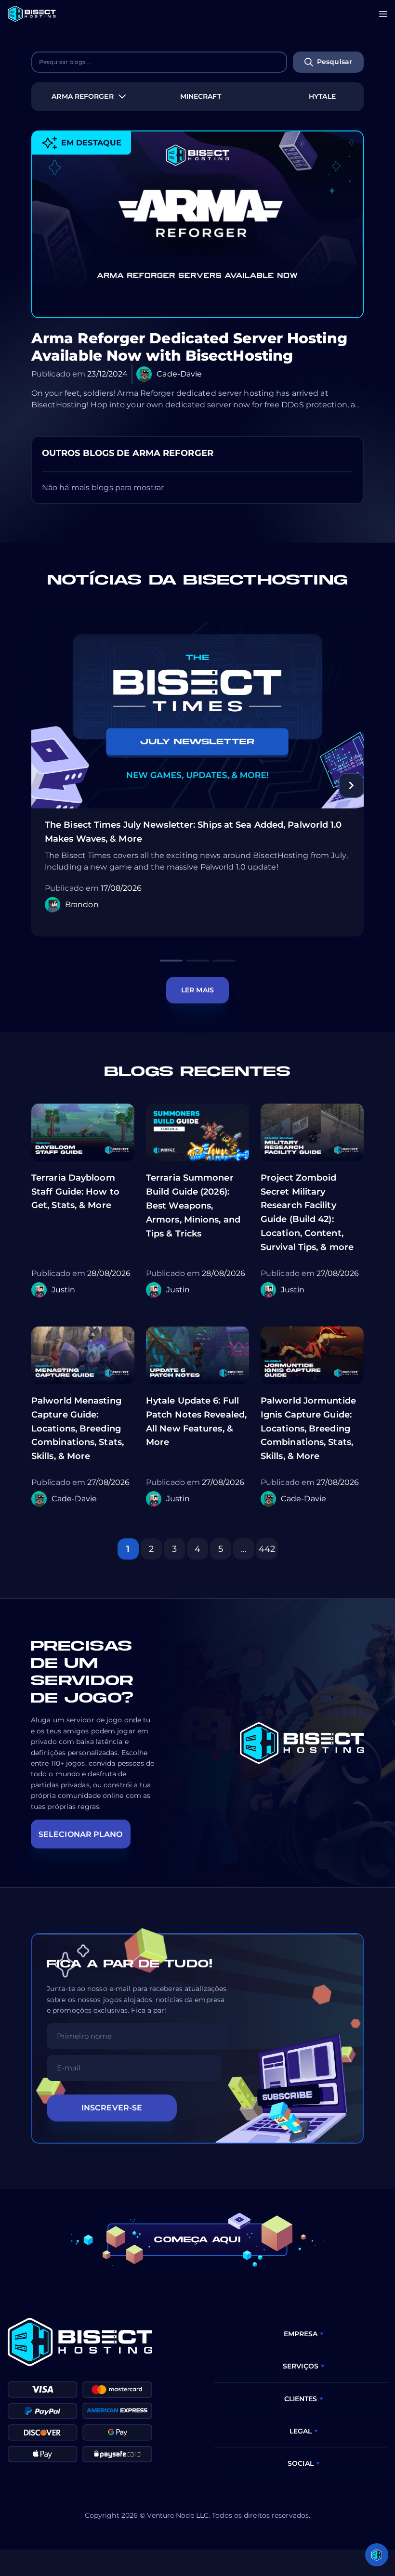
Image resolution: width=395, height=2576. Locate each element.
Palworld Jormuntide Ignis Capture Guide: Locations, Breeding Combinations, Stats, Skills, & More (308, 1428)
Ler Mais (197, 990)
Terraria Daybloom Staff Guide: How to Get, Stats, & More (75, 1192)
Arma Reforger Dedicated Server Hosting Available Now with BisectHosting (189, 347)
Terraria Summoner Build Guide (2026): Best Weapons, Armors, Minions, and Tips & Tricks (193, 1205)
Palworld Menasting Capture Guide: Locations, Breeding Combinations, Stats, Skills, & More (78, 1428)
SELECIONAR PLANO (81, 1834)
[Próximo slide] (351, 785)
